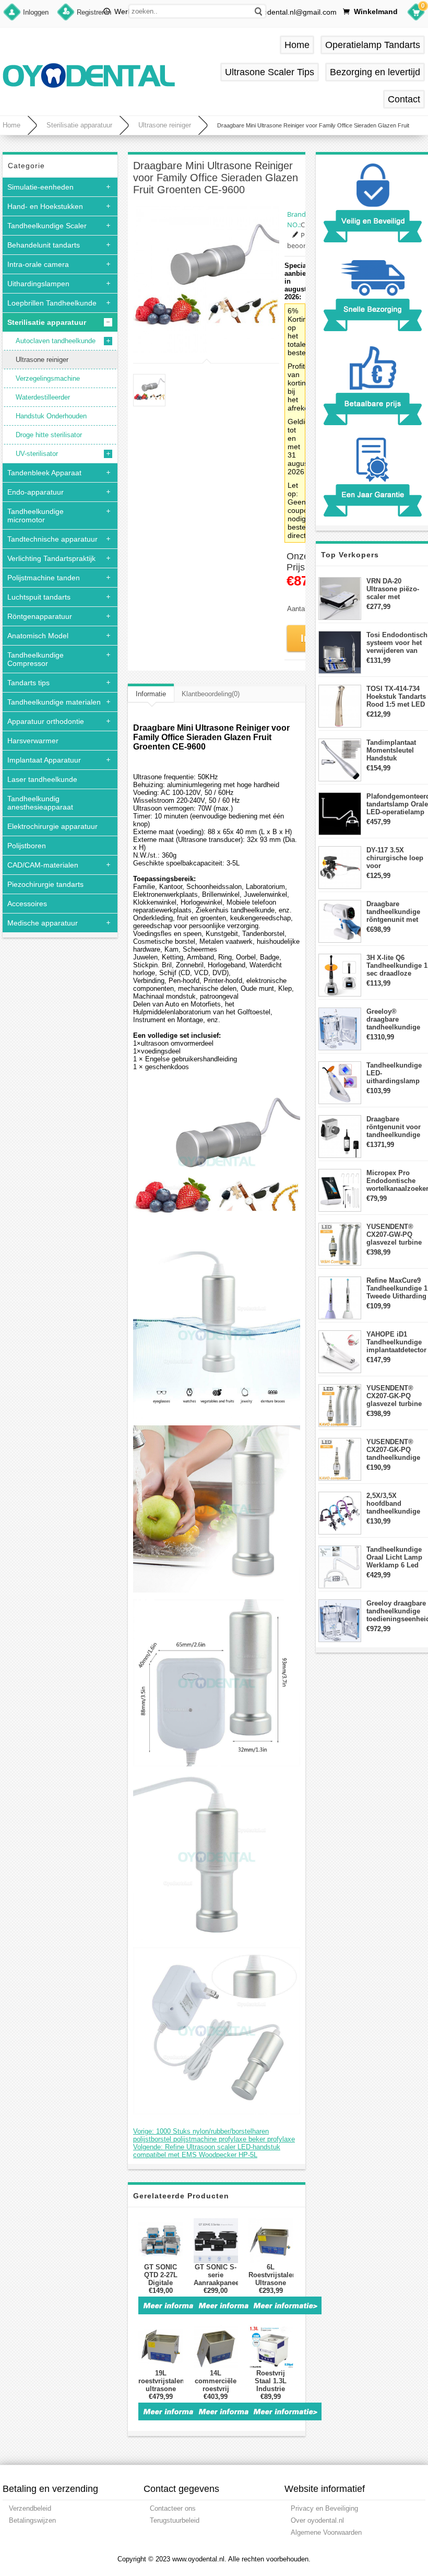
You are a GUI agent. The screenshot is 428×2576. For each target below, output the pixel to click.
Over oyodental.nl (317, 2520)
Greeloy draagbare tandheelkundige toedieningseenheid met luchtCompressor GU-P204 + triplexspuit (397, 1611)
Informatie (151, 694)
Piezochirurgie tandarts (45, 884)
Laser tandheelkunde (42, 779)
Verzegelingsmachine (48, 378)
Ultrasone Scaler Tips (270, 72)
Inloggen (36, 12)
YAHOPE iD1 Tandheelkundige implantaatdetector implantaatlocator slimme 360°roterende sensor (396, 1342)
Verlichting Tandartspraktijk (51, 558)
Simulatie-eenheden (40, 187)
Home (297, 45)
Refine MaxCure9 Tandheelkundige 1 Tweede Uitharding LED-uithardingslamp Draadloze (397, 1288)
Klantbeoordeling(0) (211, 694)
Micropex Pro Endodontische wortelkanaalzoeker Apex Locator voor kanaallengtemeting (397, 1181)
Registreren (94, 12)
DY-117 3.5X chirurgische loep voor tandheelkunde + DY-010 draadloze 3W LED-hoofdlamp (395, 858)
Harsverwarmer (33, 741)
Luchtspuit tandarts (39, 597)
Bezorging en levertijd (375, 72)
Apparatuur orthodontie (46, 721)
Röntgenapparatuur (40, 616)
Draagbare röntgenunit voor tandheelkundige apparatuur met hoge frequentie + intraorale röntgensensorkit (395, 1127)
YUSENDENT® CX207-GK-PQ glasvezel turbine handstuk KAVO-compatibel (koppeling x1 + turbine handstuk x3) (394, 1396)
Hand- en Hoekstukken (45, 206)
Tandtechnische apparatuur (52, 539)
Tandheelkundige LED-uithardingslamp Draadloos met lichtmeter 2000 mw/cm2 (394, 1073)
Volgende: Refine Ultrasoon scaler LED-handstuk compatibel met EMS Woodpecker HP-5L (207, 2151)
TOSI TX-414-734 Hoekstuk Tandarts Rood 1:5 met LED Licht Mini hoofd (396, 696)
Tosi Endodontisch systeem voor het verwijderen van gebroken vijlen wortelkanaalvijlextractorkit (397, 643)
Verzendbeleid (30, 2508)
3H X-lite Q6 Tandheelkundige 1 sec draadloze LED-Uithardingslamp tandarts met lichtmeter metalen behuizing (397, 965)
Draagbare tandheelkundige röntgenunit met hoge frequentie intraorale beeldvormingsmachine (397, 912)
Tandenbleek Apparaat (44, 473)
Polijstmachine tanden (44, 578)
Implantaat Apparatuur (44, 760)
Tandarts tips (28, 683)
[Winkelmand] (416, 14)
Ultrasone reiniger (165, 125)
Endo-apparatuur (35, 492)
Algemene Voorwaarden (326, 2532)
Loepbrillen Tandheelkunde (52, 303)
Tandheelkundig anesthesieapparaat (40, 803)
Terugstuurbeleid (175, 2520)
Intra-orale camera (38, 264)
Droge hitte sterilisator (49, 435)
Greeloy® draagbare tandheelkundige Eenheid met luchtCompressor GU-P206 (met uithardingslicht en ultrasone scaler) (397, 1019)
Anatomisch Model (38, 636)
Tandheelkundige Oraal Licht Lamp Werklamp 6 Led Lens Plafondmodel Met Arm (396, 1557)
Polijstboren (27, 846)
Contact (404, 99)
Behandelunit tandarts (44, 245)
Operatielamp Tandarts (373, 45)
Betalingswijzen (32, 2520)
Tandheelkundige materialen (54, 702)
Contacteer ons (173, 2508)
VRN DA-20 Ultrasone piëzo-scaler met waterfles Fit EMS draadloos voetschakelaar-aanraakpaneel (395, 589)
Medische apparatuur (43, 923)
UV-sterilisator (37, 454)
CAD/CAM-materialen (43, 865)
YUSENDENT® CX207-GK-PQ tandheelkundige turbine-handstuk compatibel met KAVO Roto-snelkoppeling (394, 1450)
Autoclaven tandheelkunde (56, 341)
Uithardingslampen (38, 284)
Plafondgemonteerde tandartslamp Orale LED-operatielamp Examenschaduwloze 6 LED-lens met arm (397, 804)
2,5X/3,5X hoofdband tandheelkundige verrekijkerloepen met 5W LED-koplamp (394, 1503)
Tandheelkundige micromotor (35, 516)
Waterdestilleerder (43, 397)
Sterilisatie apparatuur (79, 125)
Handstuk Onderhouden (51, 416)
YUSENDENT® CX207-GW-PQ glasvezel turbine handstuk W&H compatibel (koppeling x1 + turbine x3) (394, 1234)
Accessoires (27, 904)
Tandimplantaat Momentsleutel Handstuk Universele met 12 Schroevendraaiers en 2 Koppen (397, 750)
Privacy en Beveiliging (324, 2508)
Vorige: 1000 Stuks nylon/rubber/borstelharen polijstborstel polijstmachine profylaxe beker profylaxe (214, 2135)
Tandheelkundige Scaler (47, 226)
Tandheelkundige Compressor (35, 659)
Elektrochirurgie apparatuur (52, 826)
